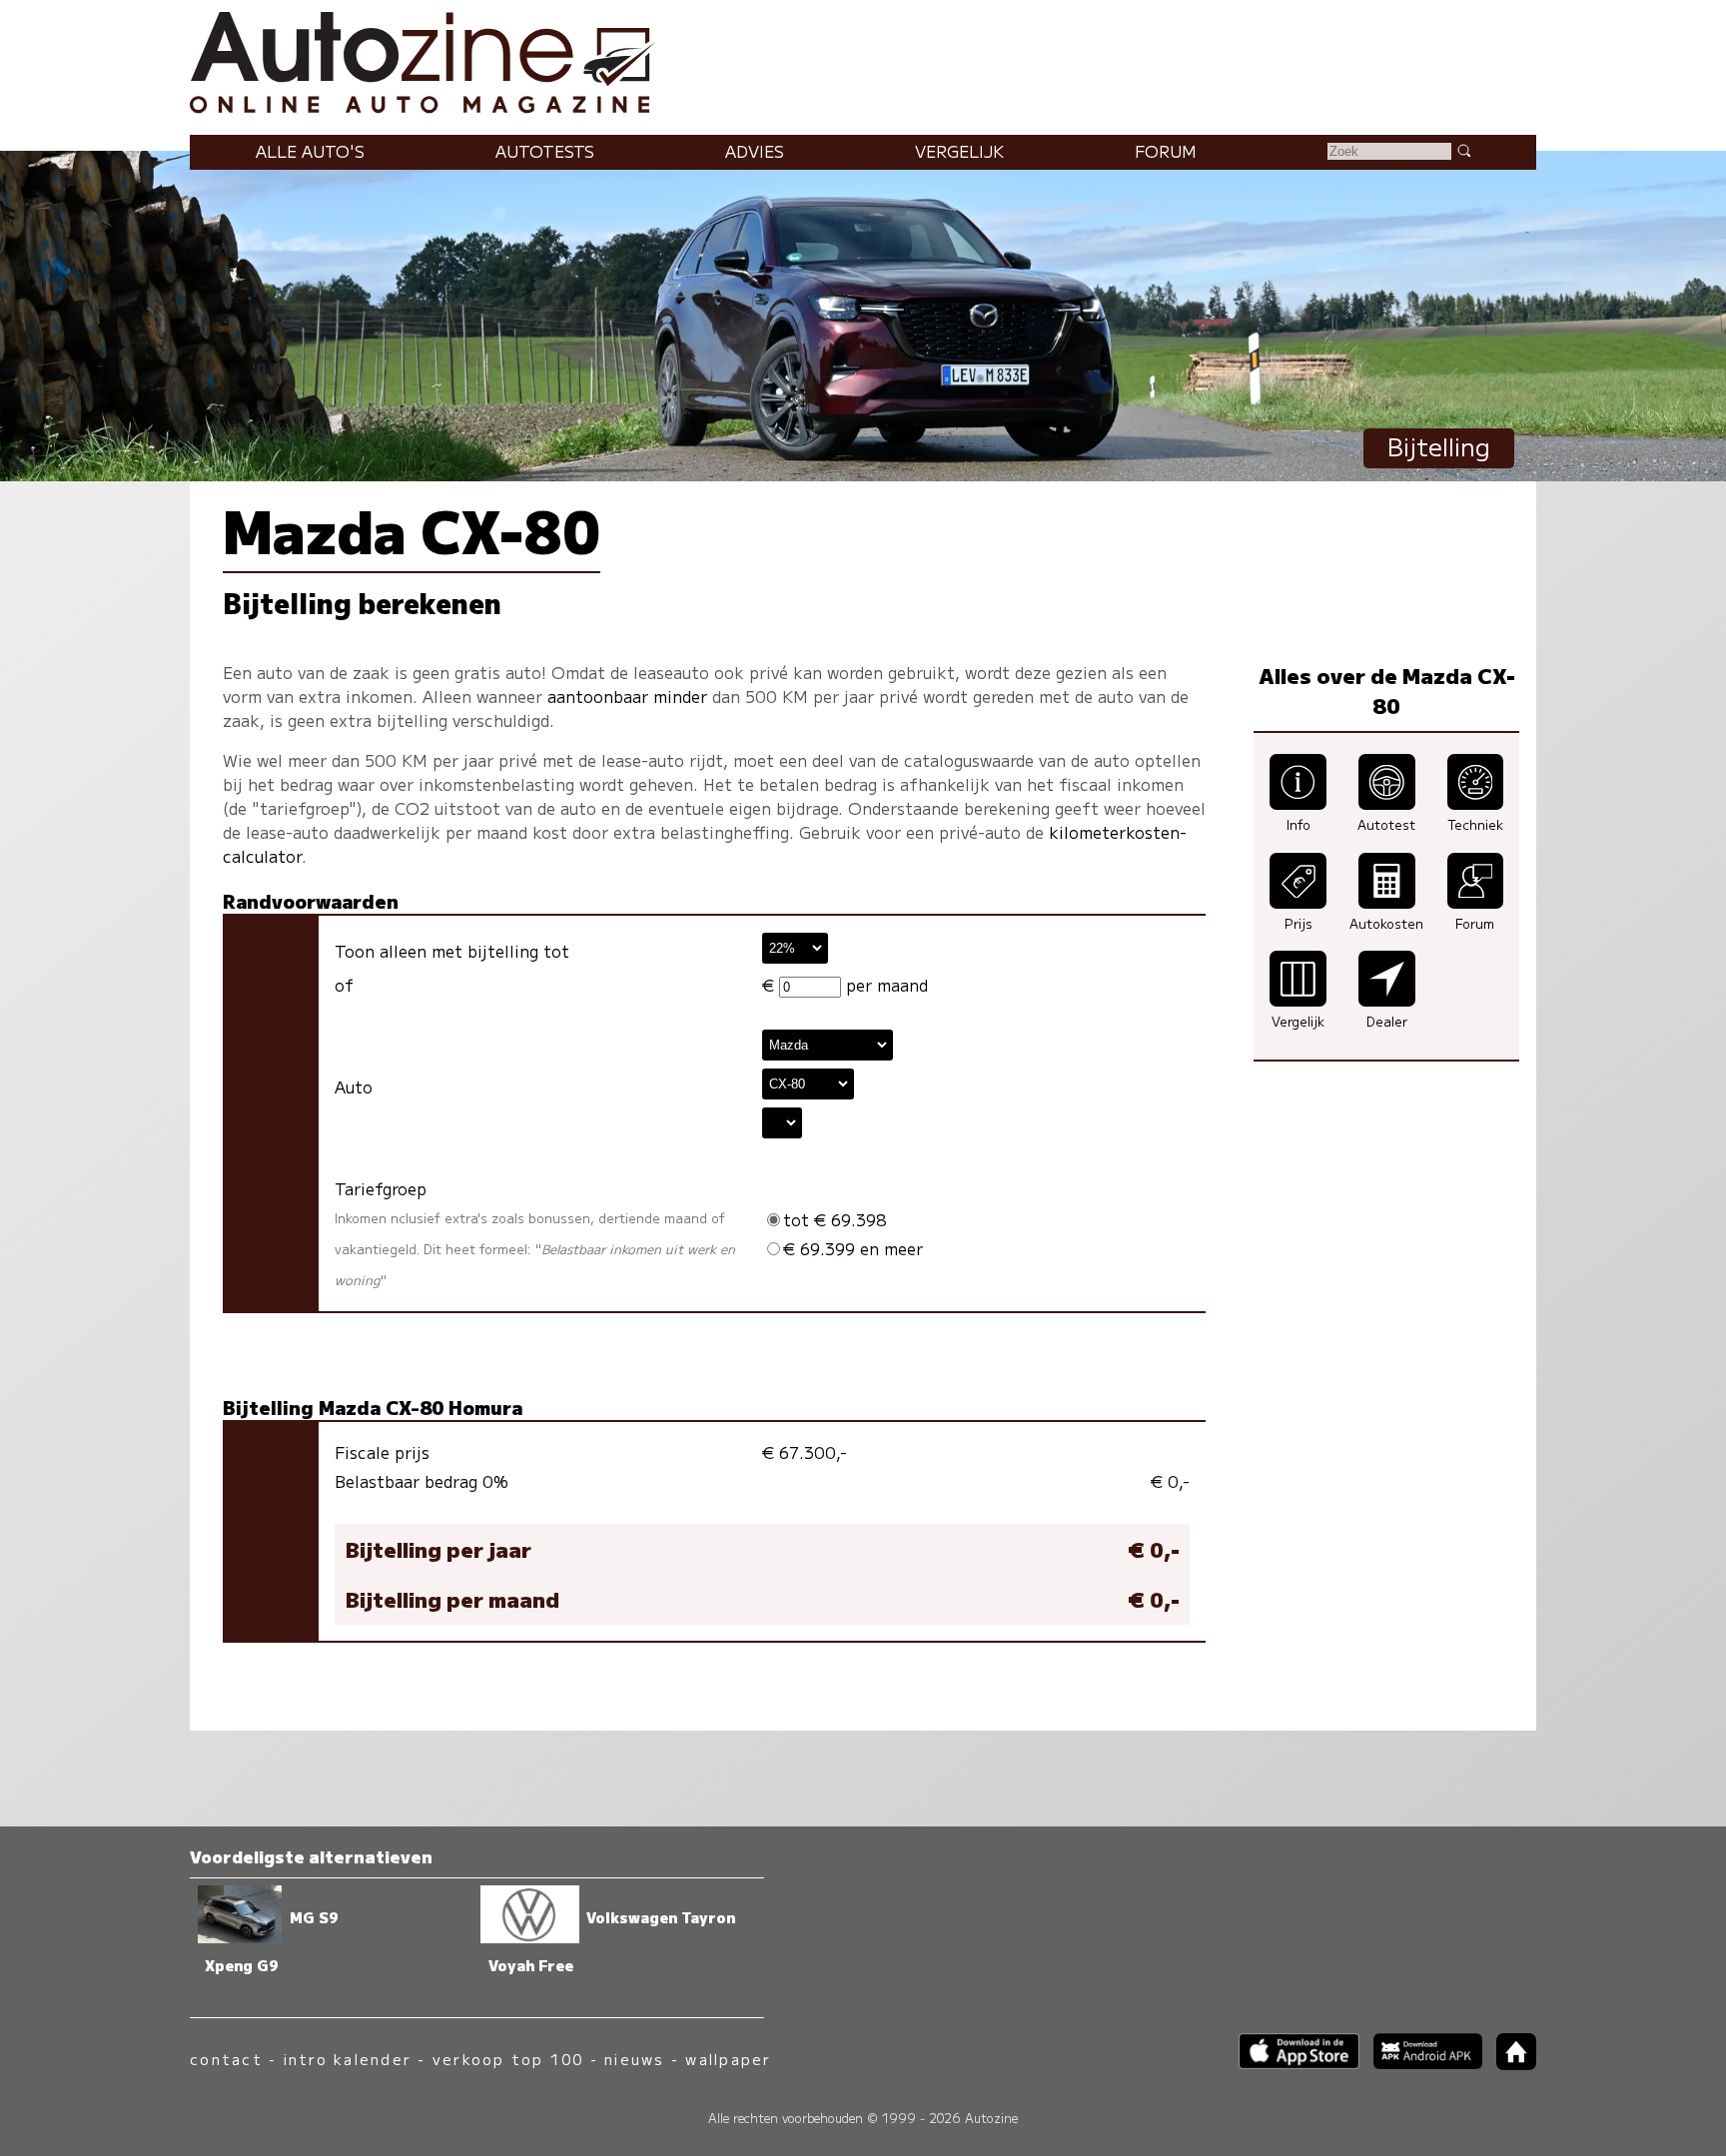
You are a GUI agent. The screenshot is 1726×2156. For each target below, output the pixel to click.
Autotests (545, 151)
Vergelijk (959, 151)
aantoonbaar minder (627, 696)
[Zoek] (1463, 150)
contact (226, 2059)
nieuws (634, 2059)
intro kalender (348, 2059)
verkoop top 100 (508, 2059)
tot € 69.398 (835, 1219)
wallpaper (728, 2059)
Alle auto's (310, 151)
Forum (1166, 151)
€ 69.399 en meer (853, 1248)
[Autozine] (863, 59)
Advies (755, 151)
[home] (1509, 2064)
